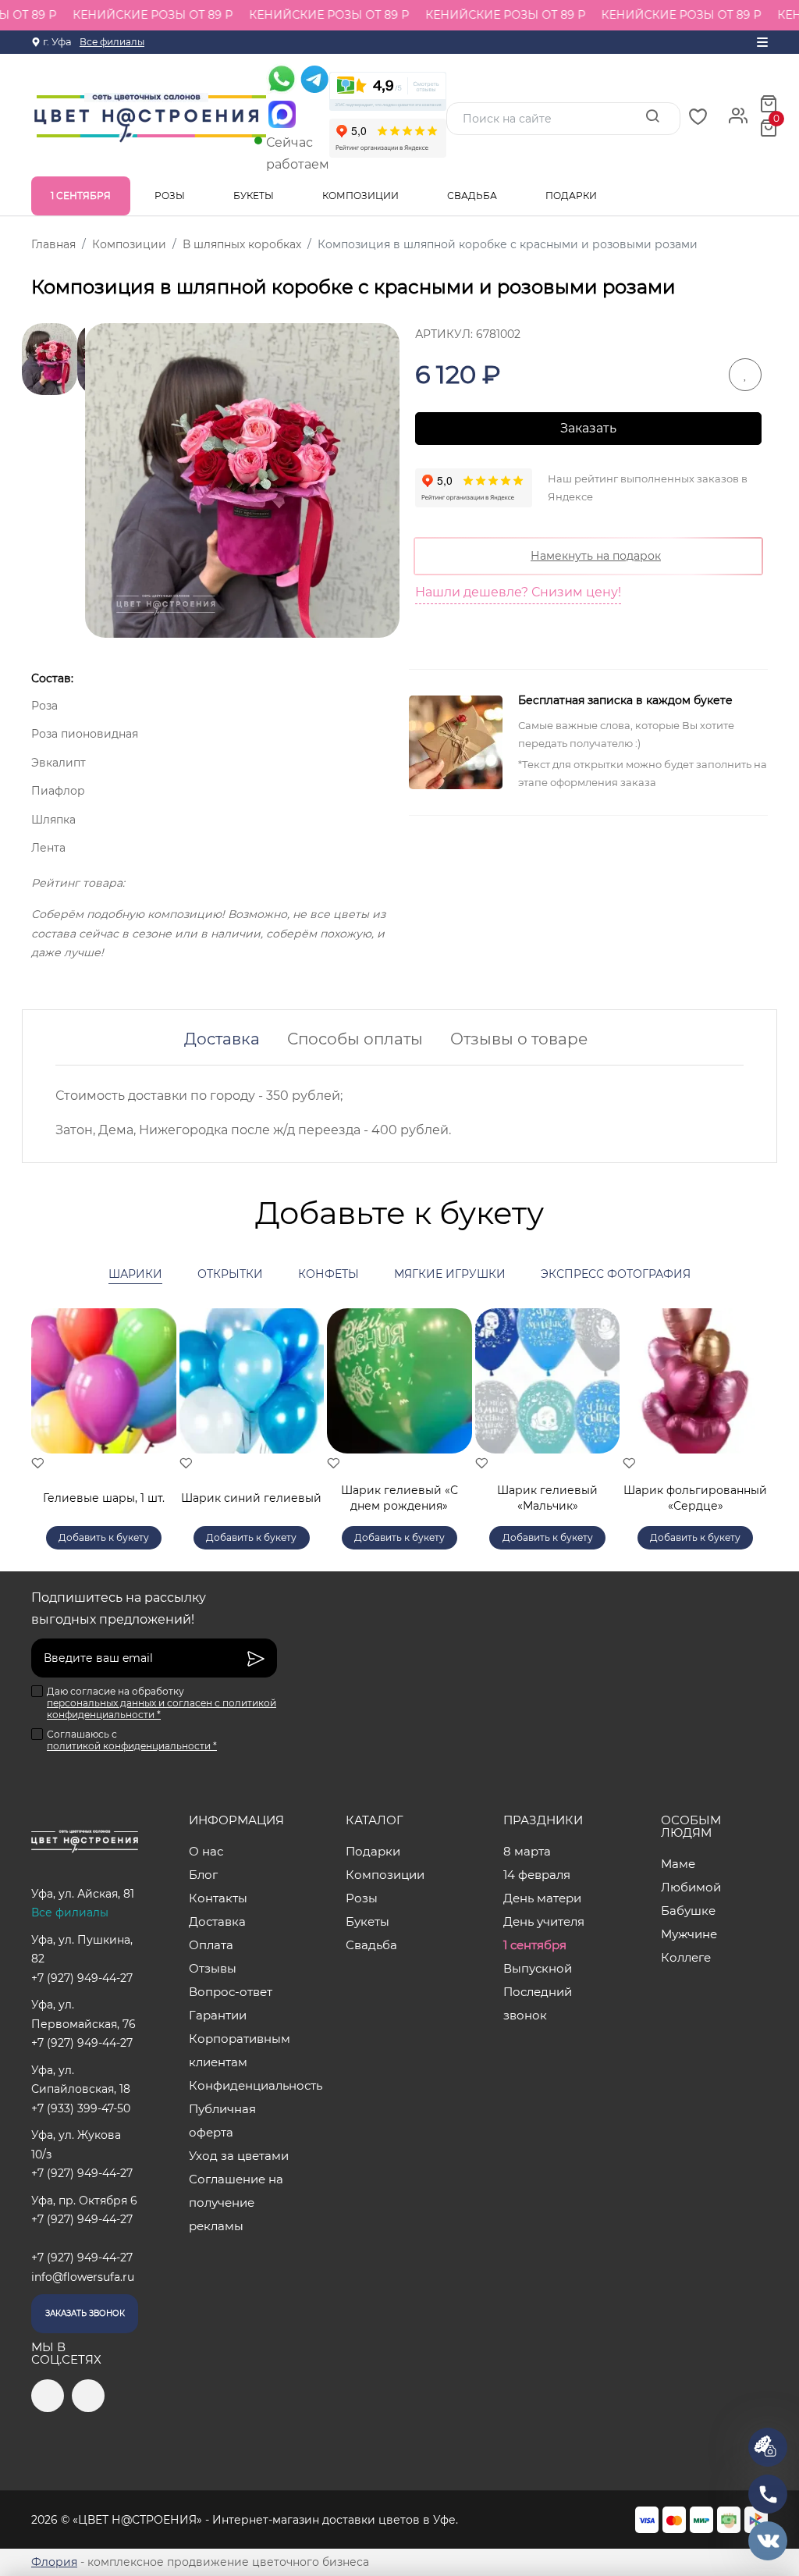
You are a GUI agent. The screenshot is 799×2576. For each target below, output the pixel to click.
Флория (54, 2562)
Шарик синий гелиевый (251, 1498)
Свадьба (473, 196)
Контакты (218, 1898)
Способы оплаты (355, 1039)
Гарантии (218, 2015)
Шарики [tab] (135, 1274)
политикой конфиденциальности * (132, 1746)
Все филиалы (112, 42)
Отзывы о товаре (519, 1039)
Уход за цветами (239, 2156)
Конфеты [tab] (328, 1274)
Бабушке (688, 1911)
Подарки (572, 196)
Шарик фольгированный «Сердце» (695, 1498)
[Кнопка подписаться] (256, 1658)
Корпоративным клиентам (240, 2050)
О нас (206, 1851)
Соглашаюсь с (132, 1740)
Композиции (362, 196)
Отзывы (213, 1968)
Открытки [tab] (230, 1274)
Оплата (211, 1945)
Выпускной (538, 1968)
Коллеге (686, 1957)
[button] (748, 1411)
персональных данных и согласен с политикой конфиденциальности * (162, 1709)
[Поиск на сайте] (652, 118)
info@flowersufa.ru (83, 2277)
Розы (171, 196)
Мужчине (689, 1934)
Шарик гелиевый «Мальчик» (547, 1498)
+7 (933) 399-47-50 (81, 2108)
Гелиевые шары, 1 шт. (104, 1498)
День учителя (544, 1921)
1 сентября (81, 196)
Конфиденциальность (242, 2085)
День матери (542, 1898)
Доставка (222, 1039)
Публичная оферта (222, 2121)
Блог (203, 1875)
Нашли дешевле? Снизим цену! (518, 592)
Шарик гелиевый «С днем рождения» (399, 1498)
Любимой (691, 1887)
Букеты (255, 196)
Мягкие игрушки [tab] (450, 1274)
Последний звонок (538, 2003)
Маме (678, 1864)
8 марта (527, 1851)
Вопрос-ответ (231, 1992)
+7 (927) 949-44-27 (82, 1978)
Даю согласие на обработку (162, 1703)
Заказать (588, 428)
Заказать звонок (85, 2313)
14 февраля (537, 1875)
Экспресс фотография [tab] (616, 1274)
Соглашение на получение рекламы (236, 2202)
